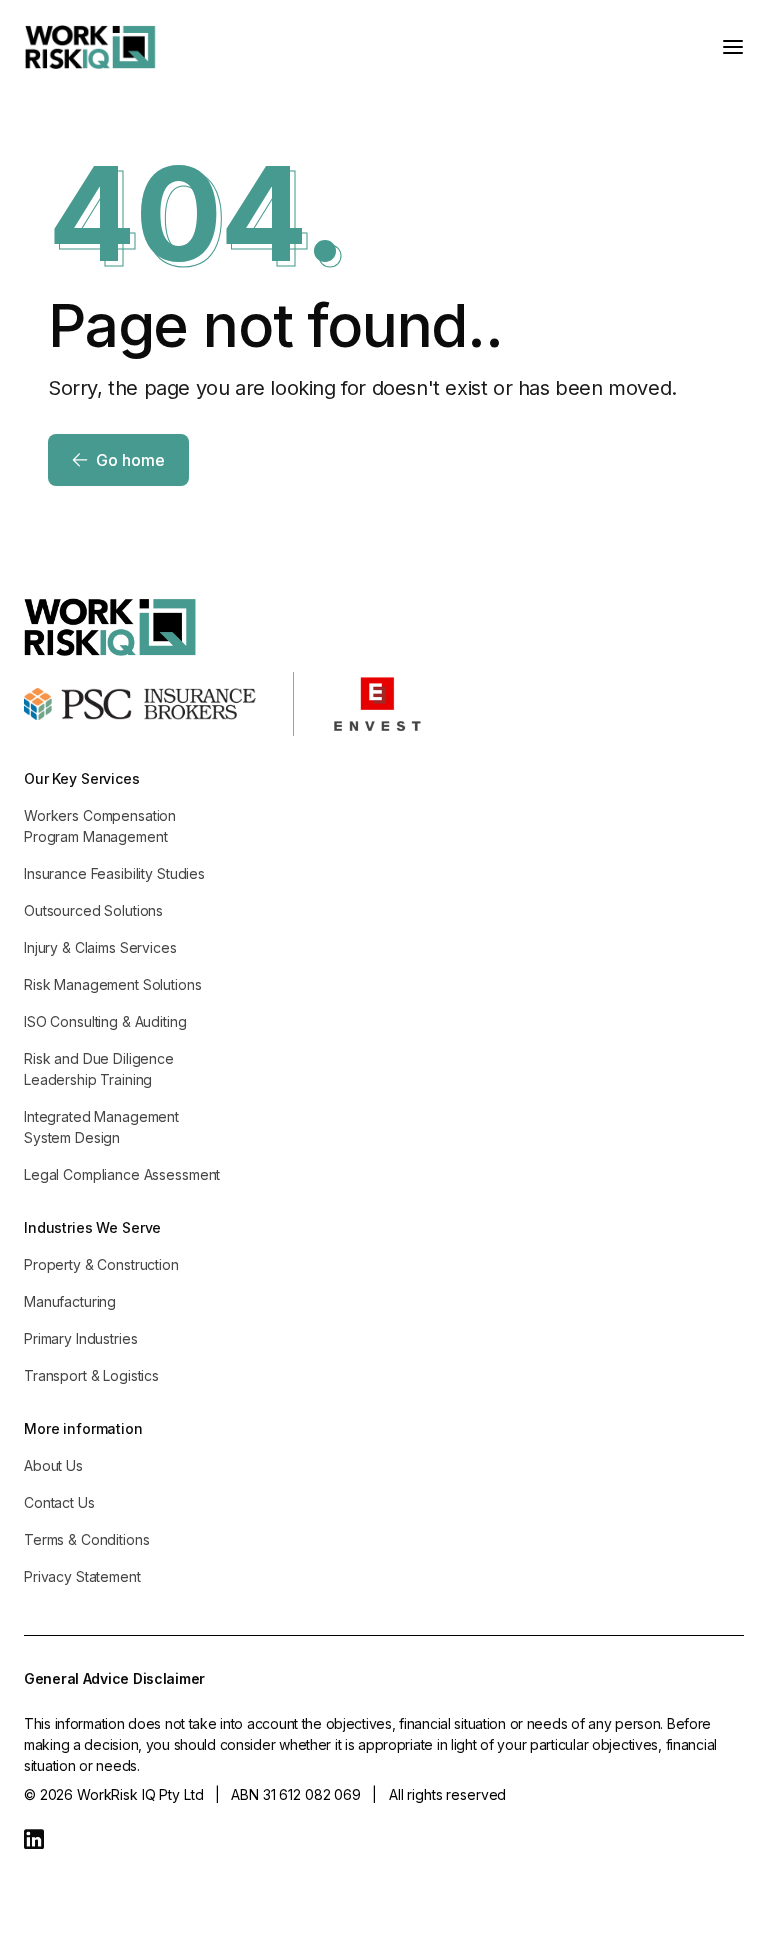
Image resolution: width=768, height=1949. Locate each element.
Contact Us (59, 1502)
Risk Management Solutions (113, 984)
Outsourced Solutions (93, 910)
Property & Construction (101, 1264)
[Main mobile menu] (733, 47)
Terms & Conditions (86, 1539)
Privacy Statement (82, 1576)
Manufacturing (70, 1301)
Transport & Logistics (91, 1375)
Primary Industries (80, 1338)
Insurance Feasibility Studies (114, 873)
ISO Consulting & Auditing (105, 1021)
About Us (53, 1465)
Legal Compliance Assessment (122, 1174)
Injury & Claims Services (100, 947)
